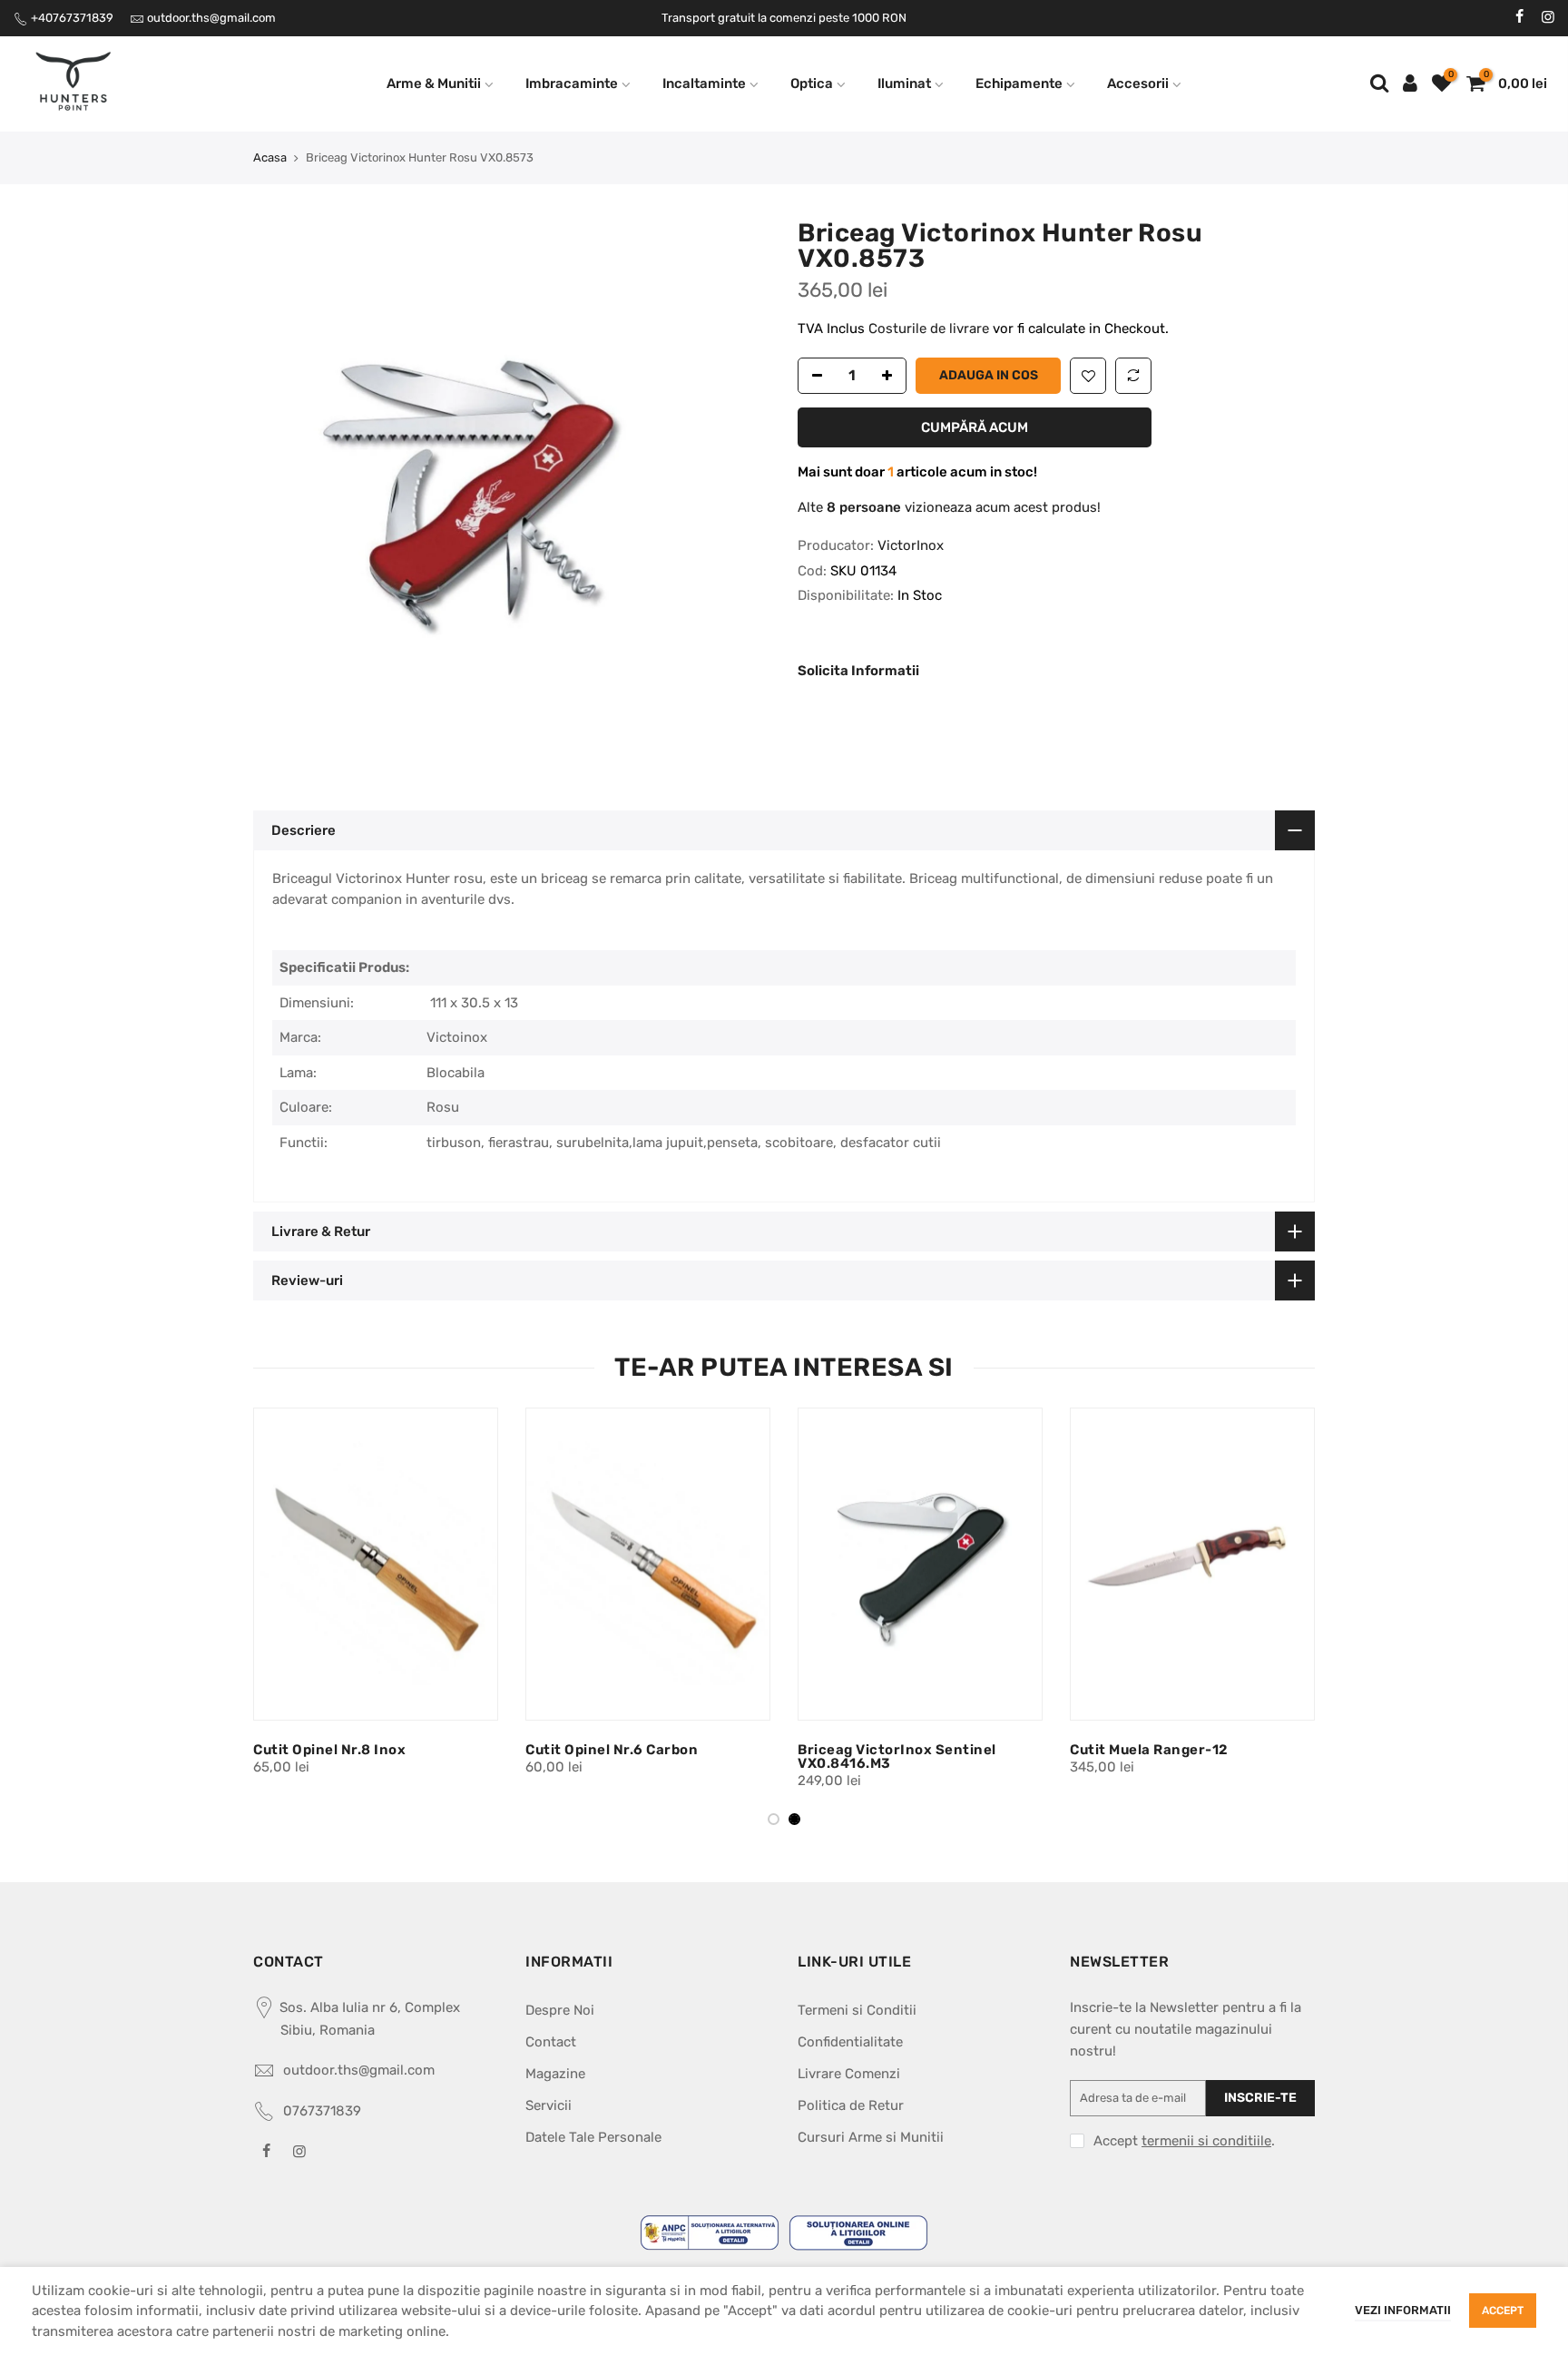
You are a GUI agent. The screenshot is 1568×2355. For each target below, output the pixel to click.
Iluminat (904, 83)
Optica (812, 83)
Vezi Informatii (1403, 2310)
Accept (1503, 2311)
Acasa (270, 157)
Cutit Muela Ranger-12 (607, 1750)
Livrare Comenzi (849, 2074)
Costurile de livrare (931, 329)
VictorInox (911, 545)
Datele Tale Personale (593, 2137)
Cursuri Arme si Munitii (871, 2137)
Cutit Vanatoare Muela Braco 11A (1187, 1750)
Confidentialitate (850, 2042)
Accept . (1184, 2141)
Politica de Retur (851, 2105)
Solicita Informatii (858, 671)
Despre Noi (560, 2010)
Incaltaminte (704, 83)
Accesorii (1138, 83)
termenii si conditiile (1206, 2141)
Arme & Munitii (434, 83)
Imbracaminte (572, 83)
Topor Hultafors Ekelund (885, 1750)
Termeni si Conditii (857, 2010)
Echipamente (1019, 83)
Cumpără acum (975, 427)
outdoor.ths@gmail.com (211, 18)
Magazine (555, 2074)
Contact (551, 2042)
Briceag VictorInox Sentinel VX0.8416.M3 (354, 1756)
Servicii (549, 2105)
